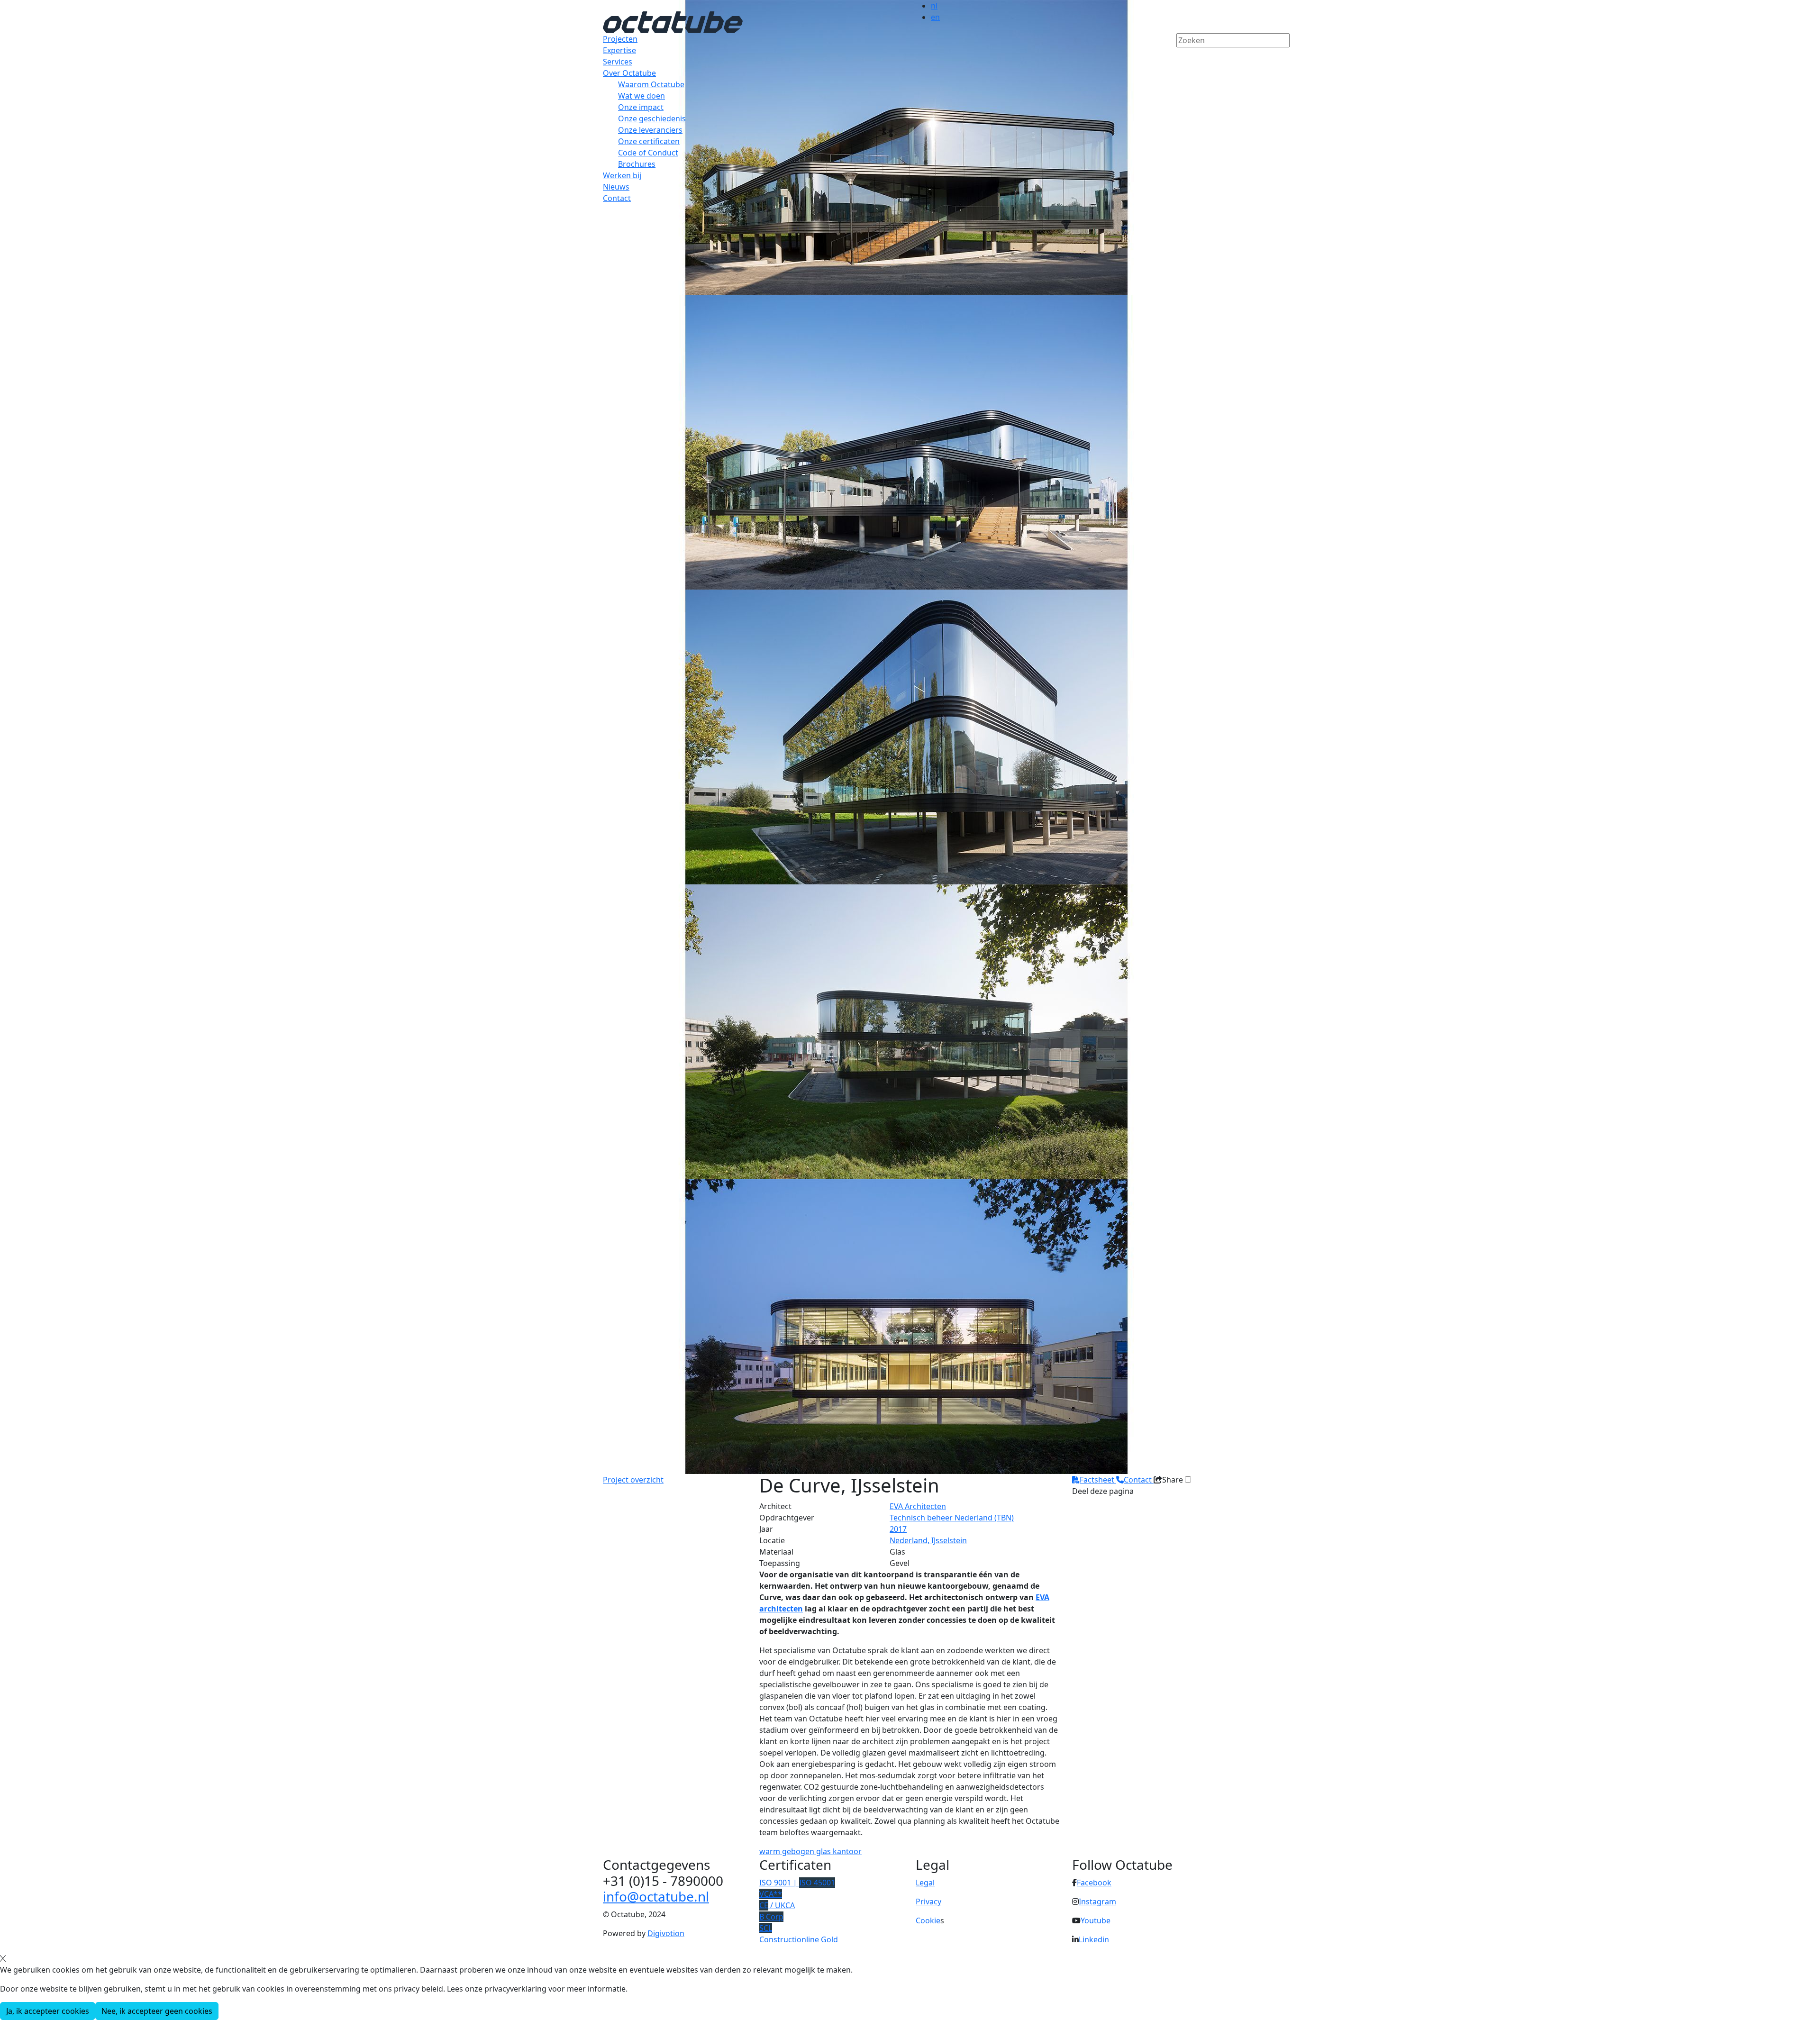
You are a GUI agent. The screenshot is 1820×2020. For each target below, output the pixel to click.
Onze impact (641, 107)
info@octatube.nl (656, 1896)
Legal (925, 1883)
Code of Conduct (648, 153)
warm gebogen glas (796, 1851)
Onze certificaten (649, 141)
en (935, 17)
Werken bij (622, 175)
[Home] (673, 21)
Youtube (1096, 1920)
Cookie (928, 1920)
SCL (766, 1928)
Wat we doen (642, 96)
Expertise (619, 50)
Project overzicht (633, 1480)
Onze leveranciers (650, 130)
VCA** (771, 1894)
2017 (898, 1529)
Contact (617, 198)
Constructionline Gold (799, 1939)
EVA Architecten (918, 1506)
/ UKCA (777, 1905)
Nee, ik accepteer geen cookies (157, 2011)
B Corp (771, 1917)
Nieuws (616, 187)
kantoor (847, 1851)
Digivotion (666, 1933)
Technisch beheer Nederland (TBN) (952, 1518)
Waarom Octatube (651, 84)
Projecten (620, 39)
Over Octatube (629, 73)
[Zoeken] (1183, 56)
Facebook (1094, 1883)
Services (618, 62)
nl (934, 6)
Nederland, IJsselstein (928, 1540)
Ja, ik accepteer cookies (48, 2011)
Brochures (637, 164)
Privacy (928, 1902)
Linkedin (1094, 1939)
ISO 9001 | (797, 1883)
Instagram (1097, 1902)
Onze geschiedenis (652, 118)
